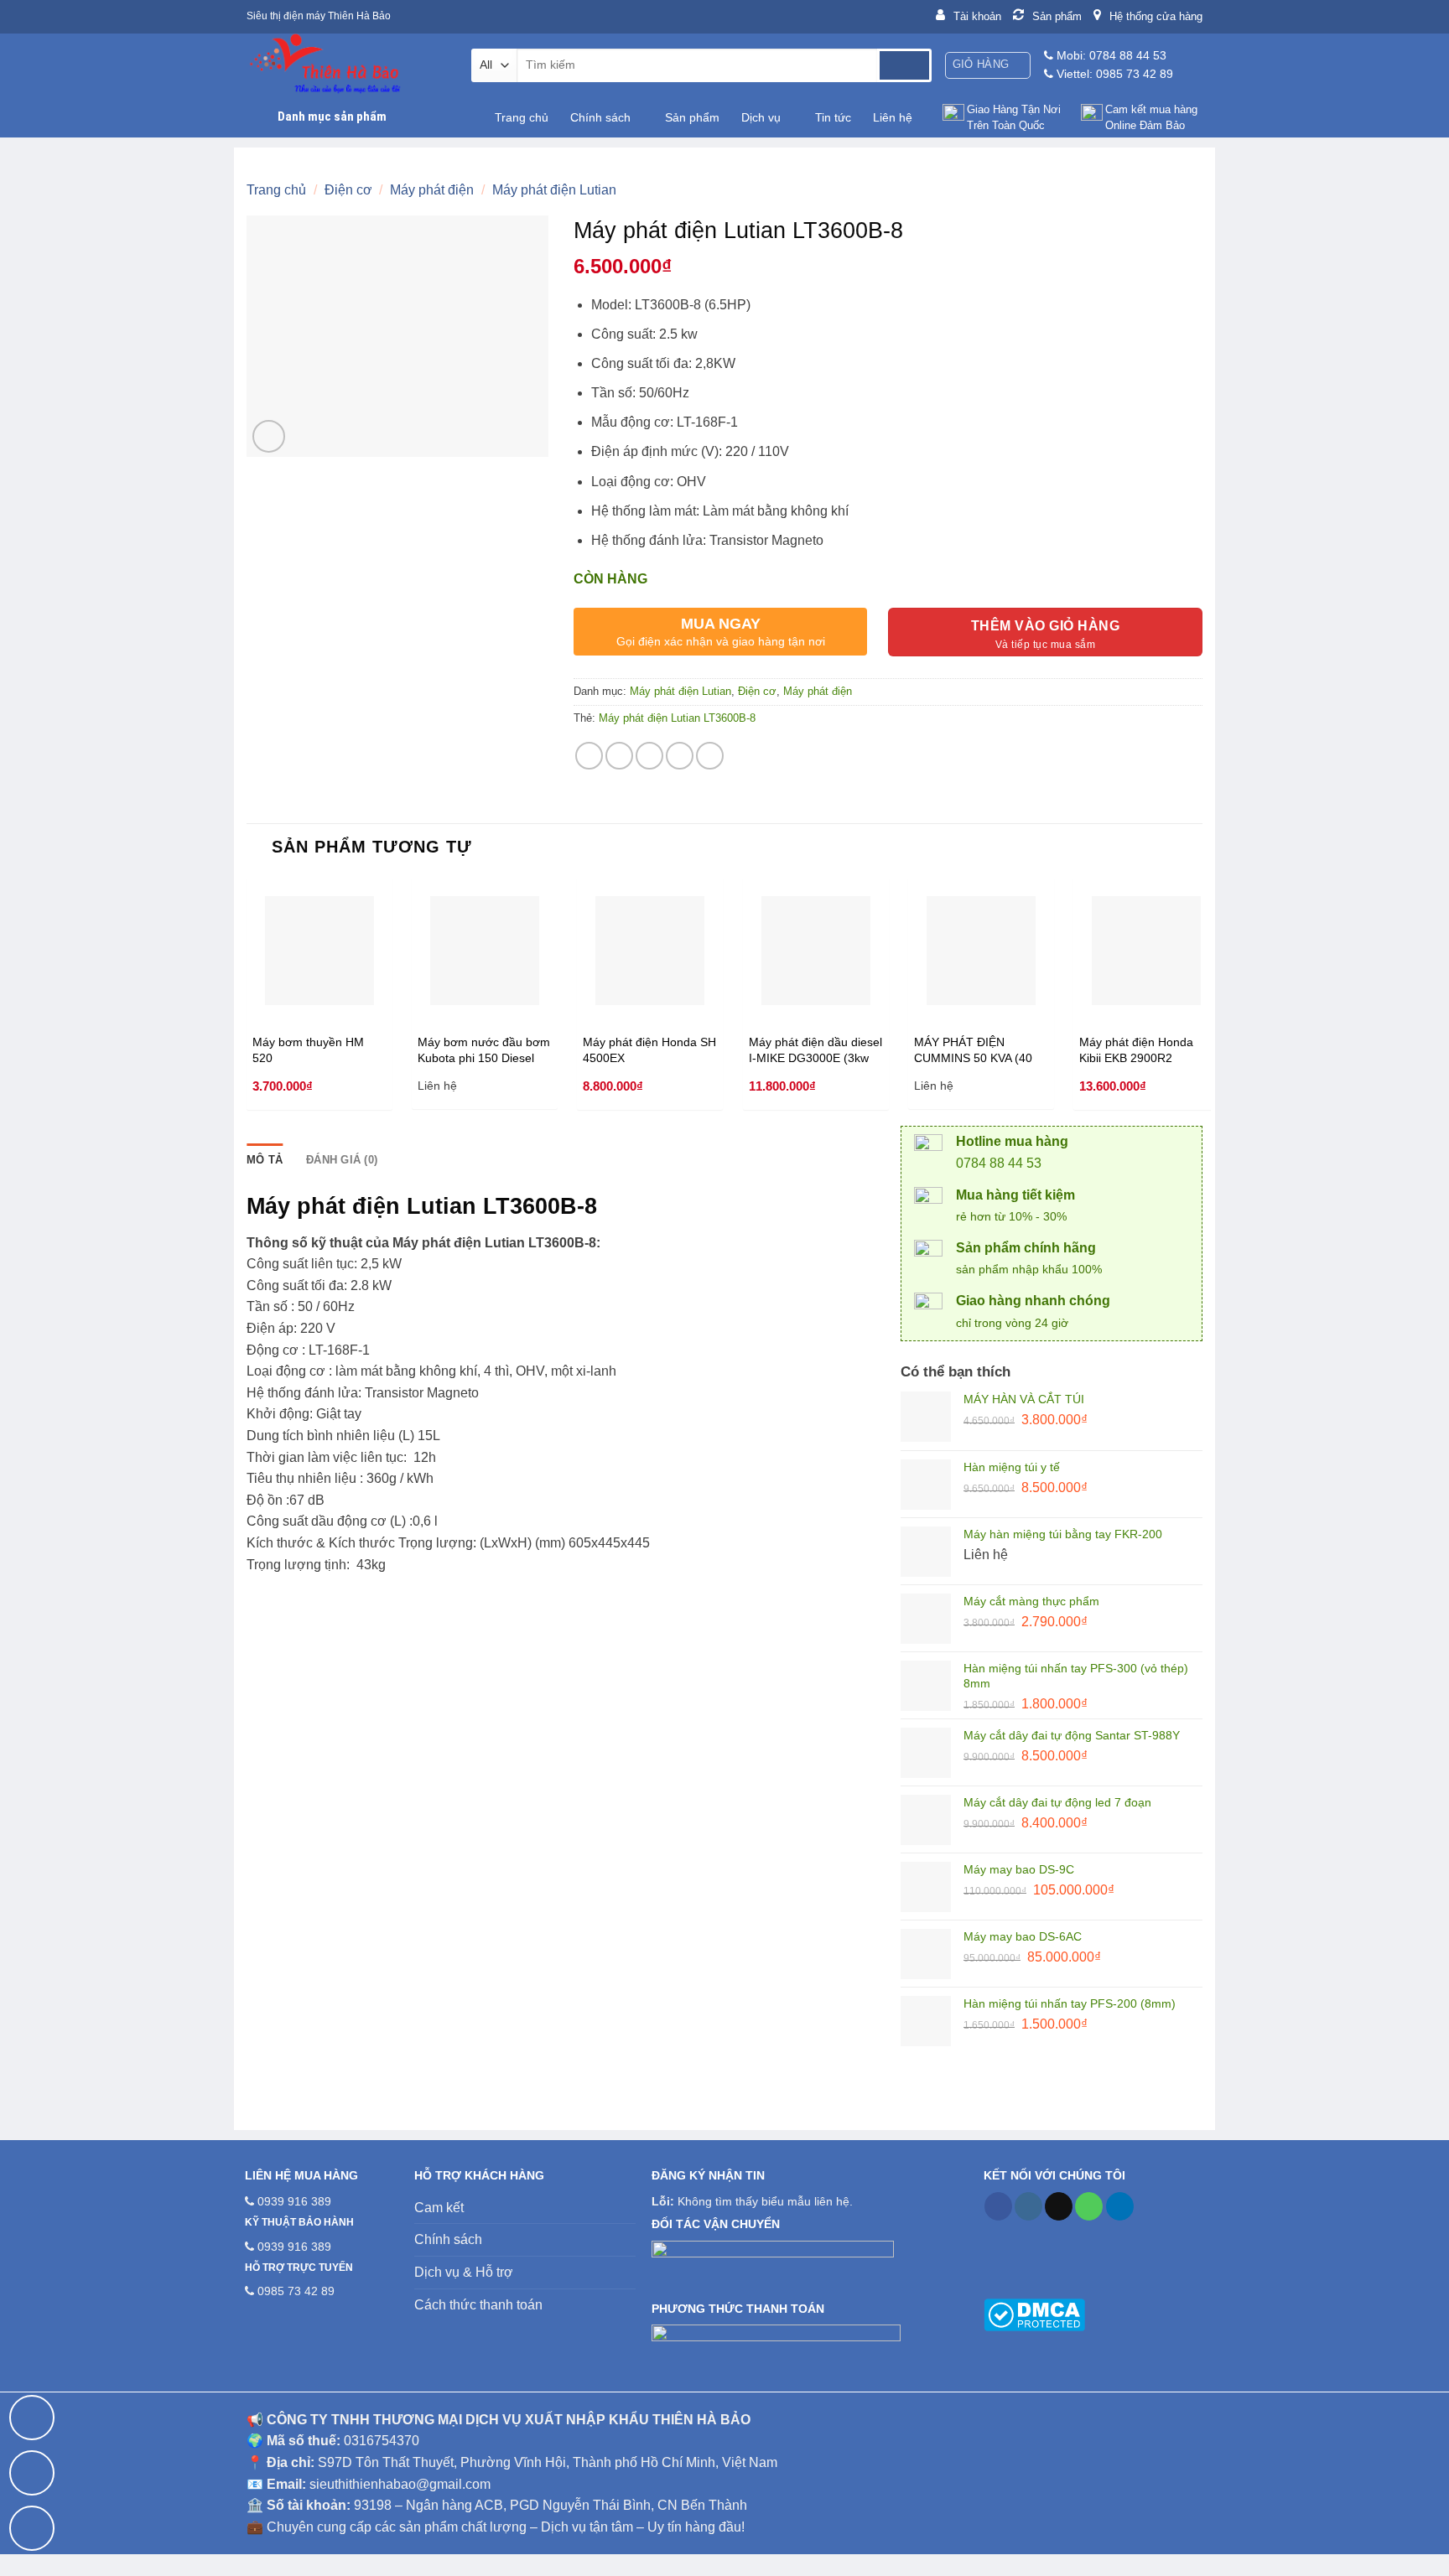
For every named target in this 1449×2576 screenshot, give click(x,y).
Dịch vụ (761, 117)
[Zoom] (269, 436)
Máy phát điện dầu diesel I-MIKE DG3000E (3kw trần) (815, 1050)
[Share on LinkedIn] (710, 756)
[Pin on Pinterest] (680, 756)
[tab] (265, 1160)
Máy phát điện (432, 190)
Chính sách (600, 117)
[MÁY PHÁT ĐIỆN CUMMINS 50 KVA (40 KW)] (981, 951)
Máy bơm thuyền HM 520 (308, 1050)
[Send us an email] (1059, 2206)
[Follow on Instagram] (1028, 2206)
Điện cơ (348, 190)
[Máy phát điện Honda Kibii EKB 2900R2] (1146, 951)
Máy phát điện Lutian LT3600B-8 (677, 718)
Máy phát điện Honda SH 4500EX (649, 1050)
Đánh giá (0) (342, 1160)
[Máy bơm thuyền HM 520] (319, 951)
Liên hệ (893, 117)
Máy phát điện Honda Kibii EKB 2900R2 (1136, 1050)
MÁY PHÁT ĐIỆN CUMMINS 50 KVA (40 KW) (973, 1050)
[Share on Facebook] (589, 756)
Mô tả (265, 1160)
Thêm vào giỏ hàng (1045, 626)
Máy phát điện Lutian (554, 190)
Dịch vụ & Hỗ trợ (464, 2272)
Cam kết (439, 2208)
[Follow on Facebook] (998, 2206)
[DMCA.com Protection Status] (1034, 2314)
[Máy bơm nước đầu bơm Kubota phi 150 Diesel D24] (485, 951)
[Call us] (1089, 2206)
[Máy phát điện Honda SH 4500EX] (650, 951)
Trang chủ (522, 117)
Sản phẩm (692, 117)
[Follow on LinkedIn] (1120, 2206)
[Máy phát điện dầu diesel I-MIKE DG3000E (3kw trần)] (816, 951)
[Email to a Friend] (649, 756)
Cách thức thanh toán (478, 2305)
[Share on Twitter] (619, 756)
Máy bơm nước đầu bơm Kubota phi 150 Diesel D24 (484, 1050)
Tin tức (833, 117)
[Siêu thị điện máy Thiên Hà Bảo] (346, 65)
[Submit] (904, 65)
